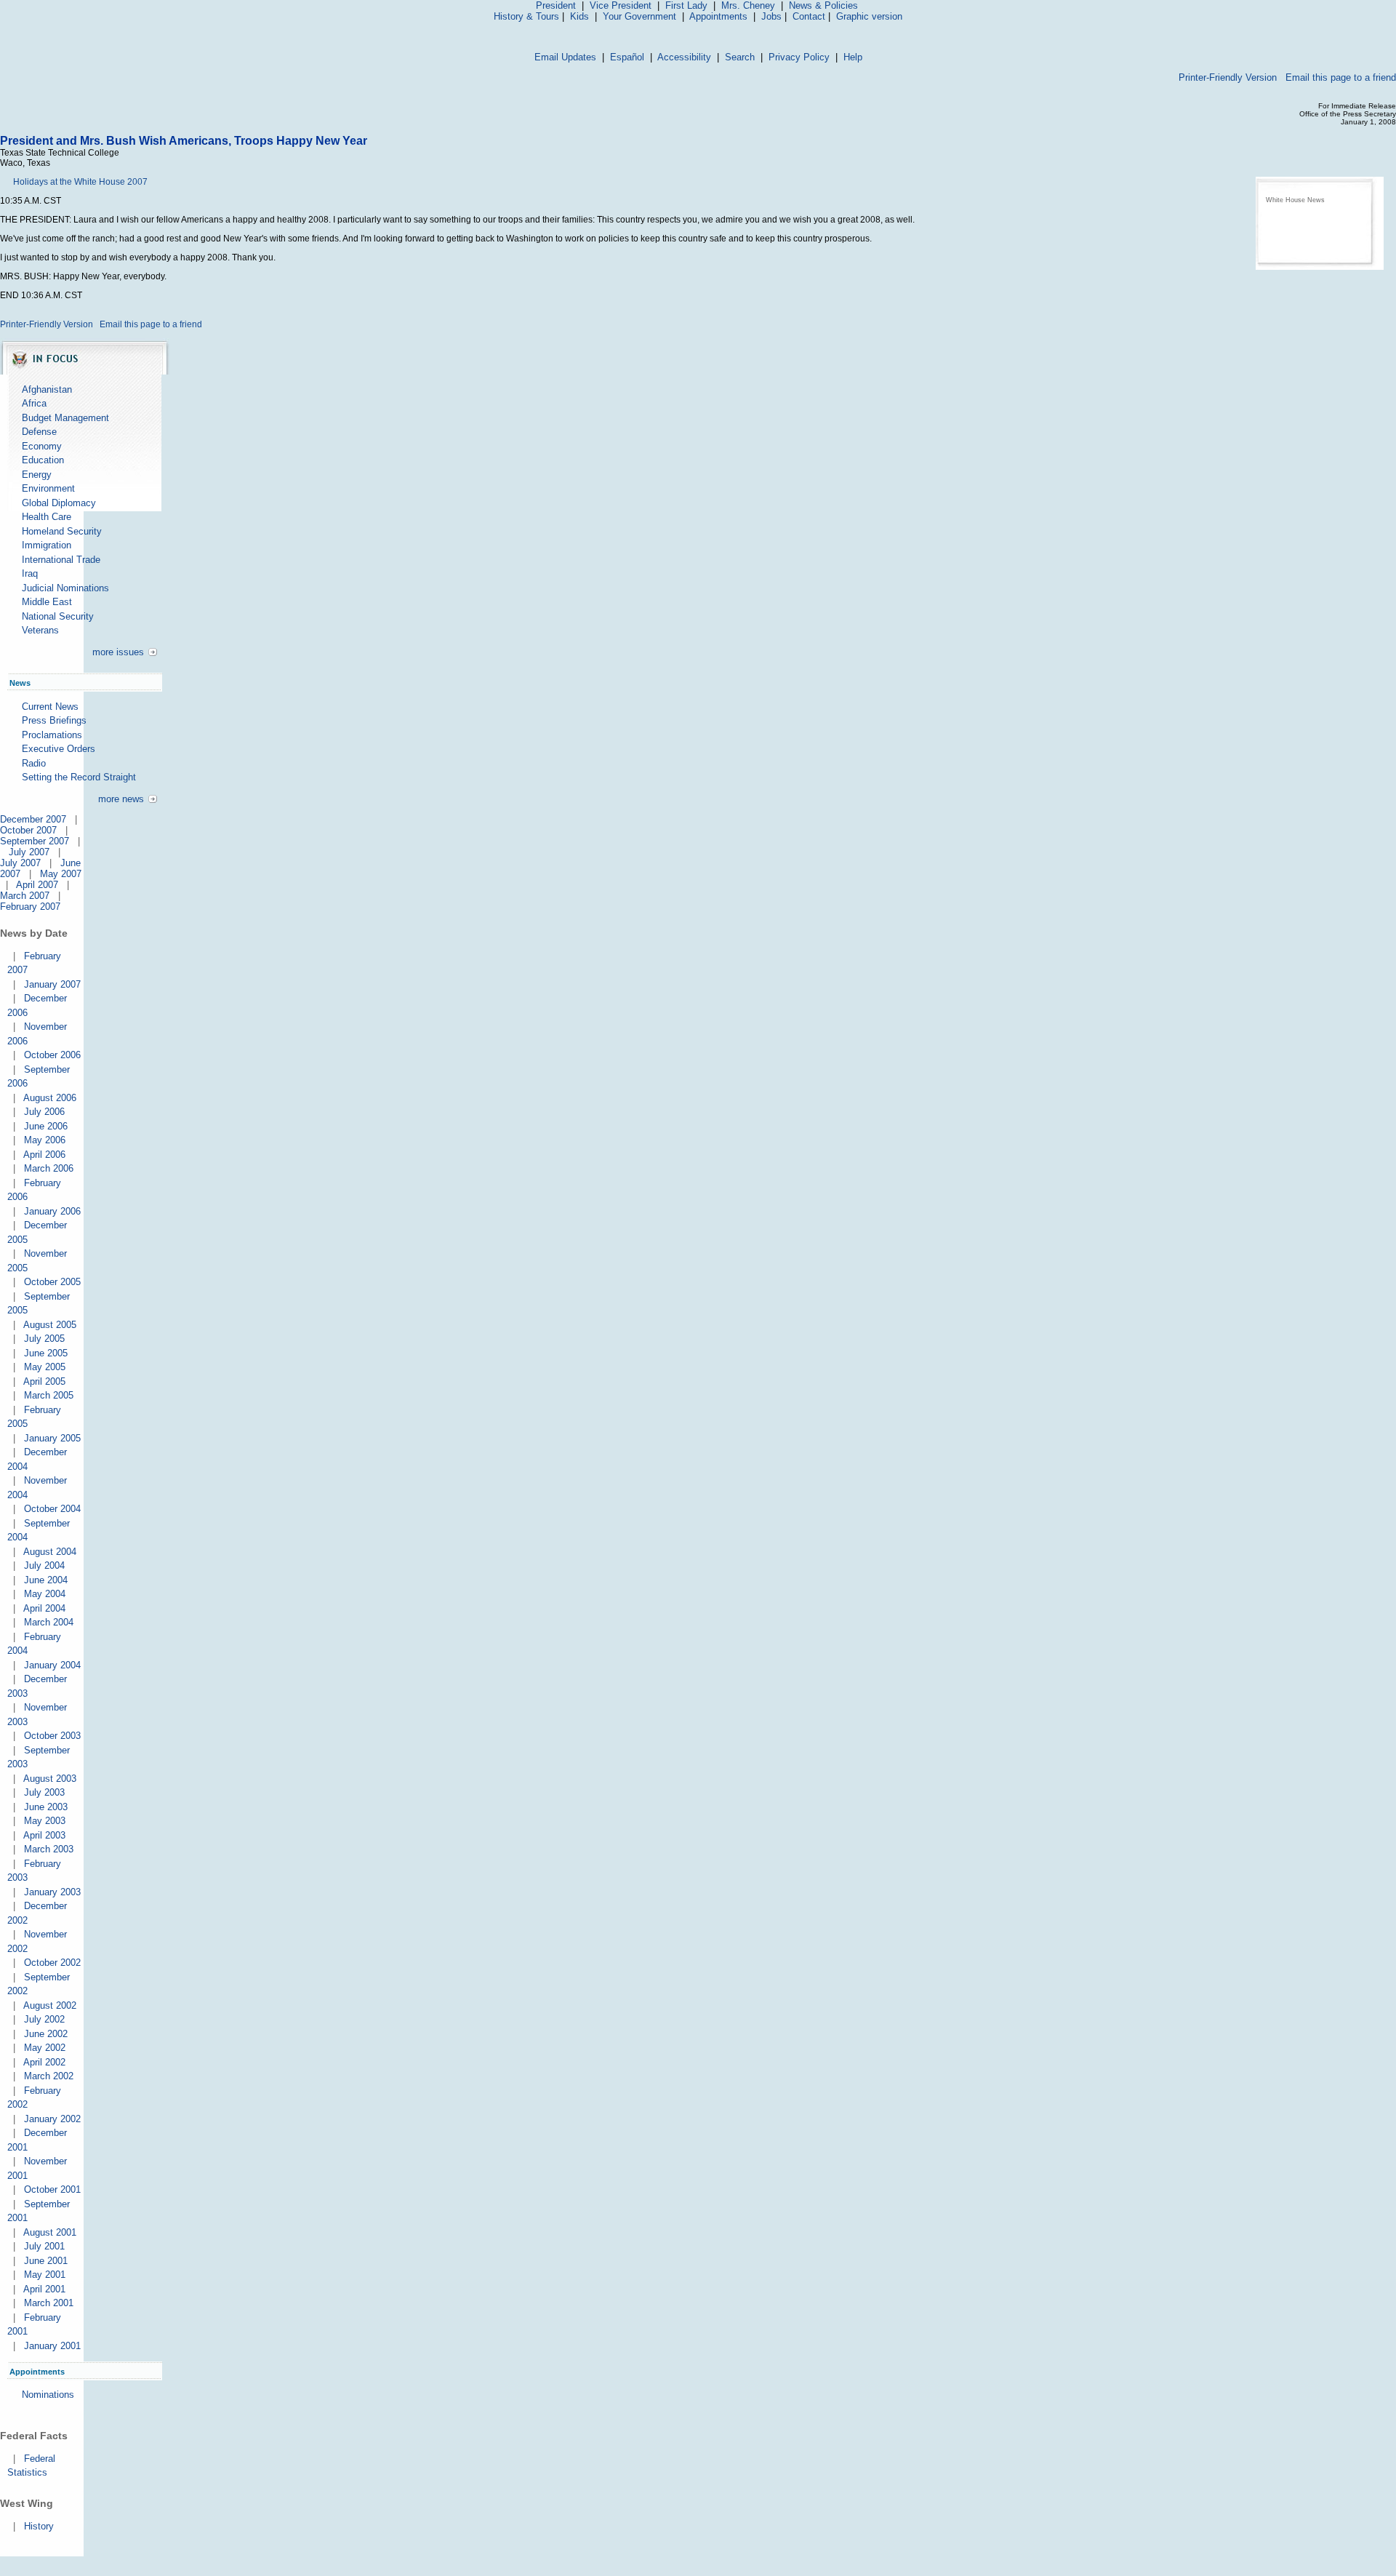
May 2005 (45, 1367)
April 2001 (44, 2289)
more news (121, 799)
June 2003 (46, 1807)
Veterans (40, 630)
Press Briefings (54, 720)
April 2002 (44, 2062)
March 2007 (25, 896)
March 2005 (49, 1395)
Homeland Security (62, 531)
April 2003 (44, 1835)
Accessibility (684, 57)
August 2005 (50, 1325)
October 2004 (52, 1509)
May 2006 (45, 1140)
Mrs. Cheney (748, 5)
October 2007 (28, 830)
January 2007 (52, 984)
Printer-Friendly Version (1228, 77)
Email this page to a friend (1341, 77)
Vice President (621, 5)
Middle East (47, 602)
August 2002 (50, 2005)
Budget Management (65, 418)
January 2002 (52, 2119)
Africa (34, 403)
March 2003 (49, 1849)
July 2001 (44, 2246)
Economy (42, 446)
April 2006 (44, 1155)
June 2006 (46, 1126)
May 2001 (45, 2275)
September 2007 (35, 841)
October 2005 (52, 1282)
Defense (39, 432)
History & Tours (526, 16)
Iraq (30, 573)
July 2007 (29, 852)
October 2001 (52, 2189)
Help (853, 57)
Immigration (47, 545)
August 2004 (50, 1552)
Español (627, 57)
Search (740, 57)
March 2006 (49, 1168)
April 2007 (37, 885)
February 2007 (30, 907)
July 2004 (44, 1565)
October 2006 (52, 1055)
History (39, 2526)
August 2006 (50, 1098)
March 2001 (49, 2303)
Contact (809, 16)
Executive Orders (59, 749)
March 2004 (49, 1622)
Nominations (48, 2395)
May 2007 (61, 874)
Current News (50, 707)
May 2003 (45, 1821)
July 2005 (44, 1339)
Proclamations (52, 735)
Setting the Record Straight (79, 777)
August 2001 (50, 2232)
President (556, 5)
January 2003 (52, 1892)
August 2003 (50, 1779)
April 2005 (44, 1381)
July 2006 (44, 1112)
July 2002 (44, 2019)
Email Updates (565, 57)
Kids (579, 16)
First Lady (686, 5)
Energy (37, 475)
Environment (48, 488)
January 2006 (52, 1211)
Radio (34, 763)
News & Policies (823, 5)
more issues (118, 652)
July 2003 (44, 1792)
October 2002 (52, 1963)
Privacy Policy (799, 57)
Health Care (47, 517)
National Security (58, 616)
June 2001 (46, 2261)
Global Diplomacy (59, 503)
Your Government (639, 16)
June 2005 (46, 1353)
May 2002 (45, 2048)
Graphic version (869, 16)
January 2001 (52, 2346)
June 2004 (46, 1580)
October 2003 (52, 1736)
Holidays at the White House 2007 (80, 182)
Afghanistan (47, 389)
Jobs (771, 16)
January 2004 (52, 1665)
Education (43, 460)
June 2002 (46, 2034)
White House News (1295, 200)
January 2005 (52, 1438)
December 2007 (33, 819)
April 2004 (44, 1608)
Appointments (718, 16)
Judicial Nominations (65, 588)
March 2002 (49, 2076)
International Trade (61, 560)
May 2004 (45, 1594)
